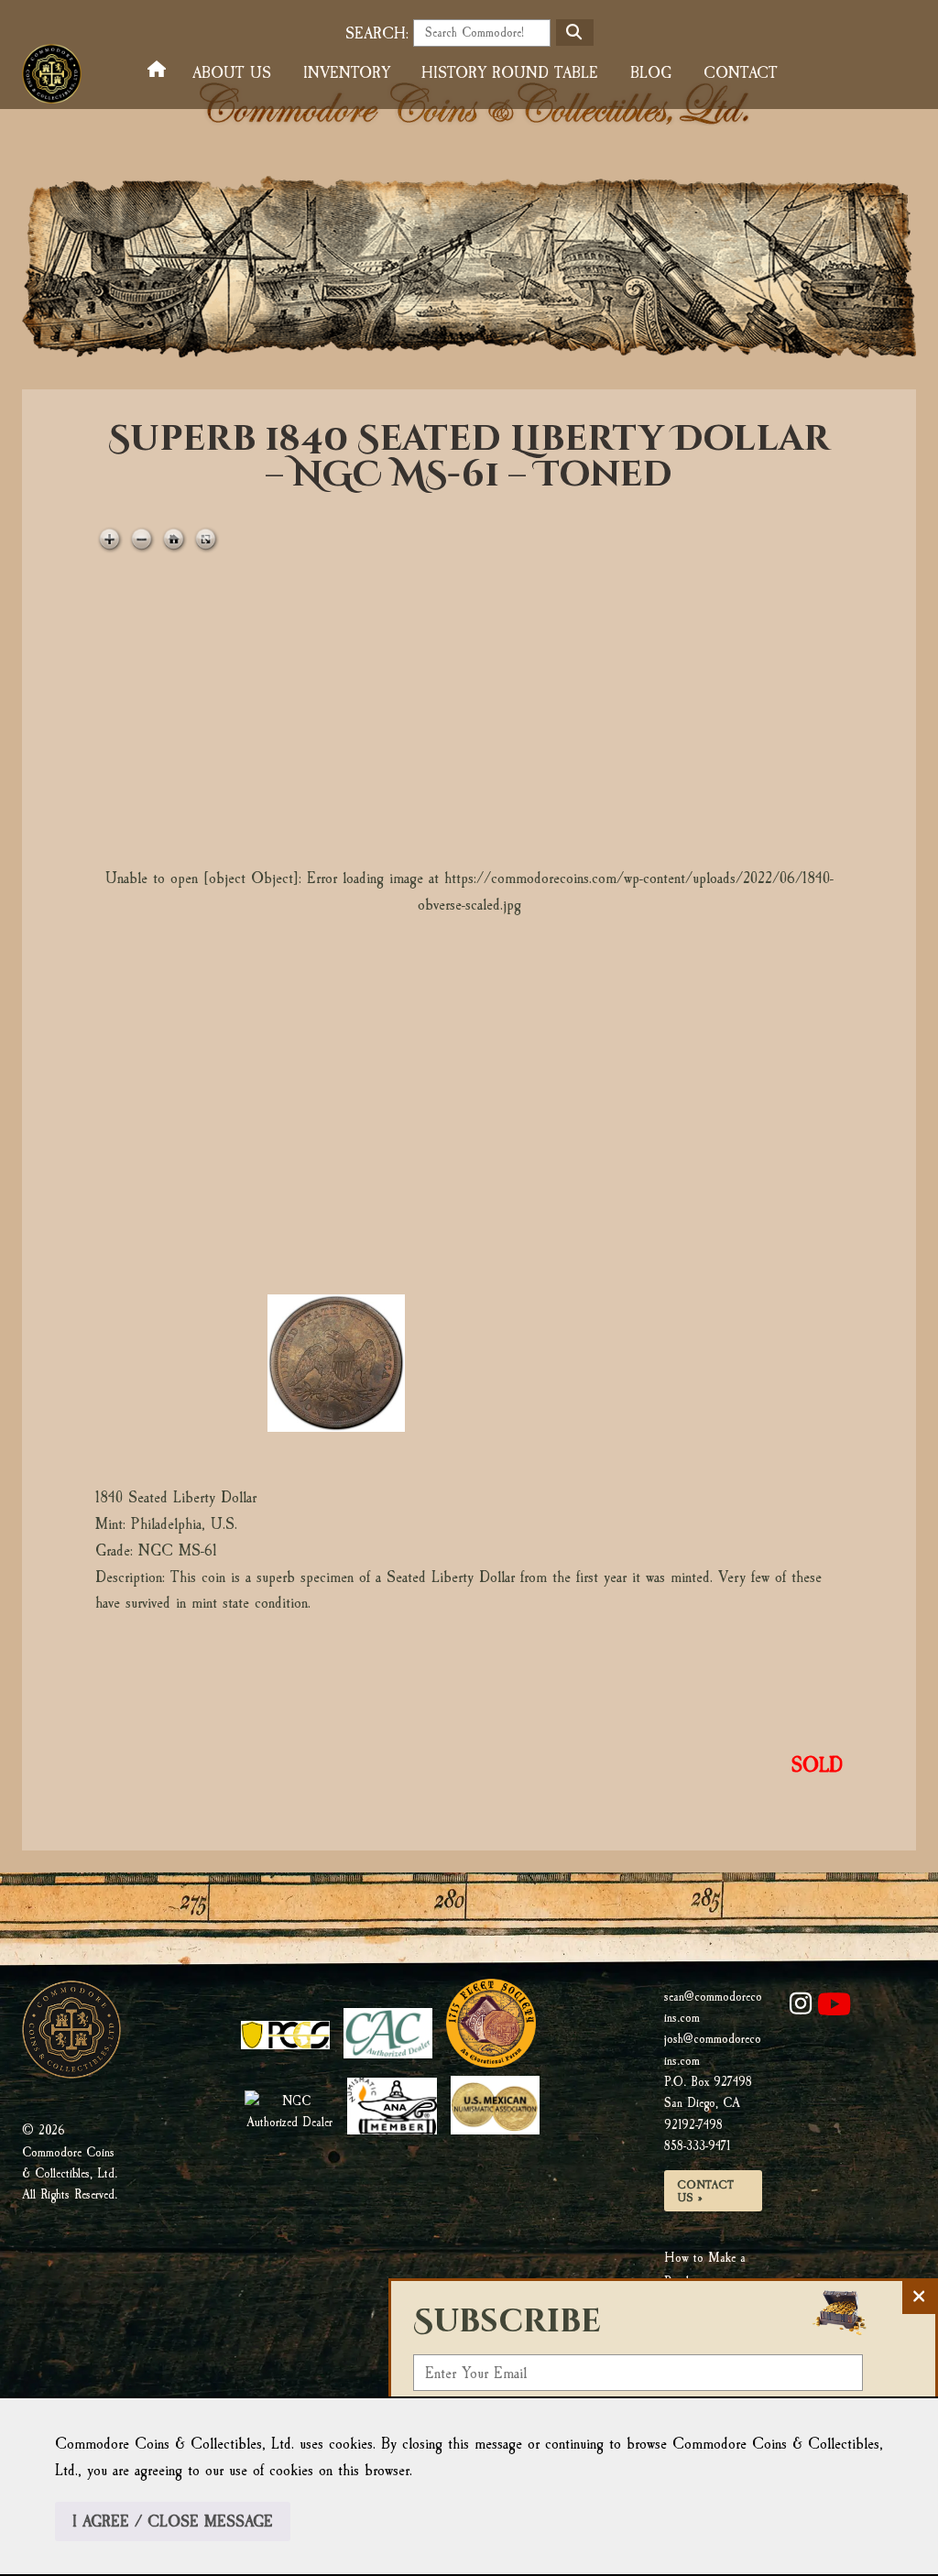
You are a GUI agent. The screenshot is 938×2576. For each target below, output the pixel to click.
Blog (651, 73)
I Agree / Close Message (173, 2521)
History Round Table (510, 73)
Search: (377, 33)
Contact (741, 73)
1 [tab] (180, 1363)
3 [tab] (492, 1363)
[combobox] (482, 33)
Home (161, 70)
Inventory (347, 73)
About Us (232, 73)
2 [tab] (336, 1363)
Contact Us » (705, 2191)
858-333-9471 (697, 2146)
